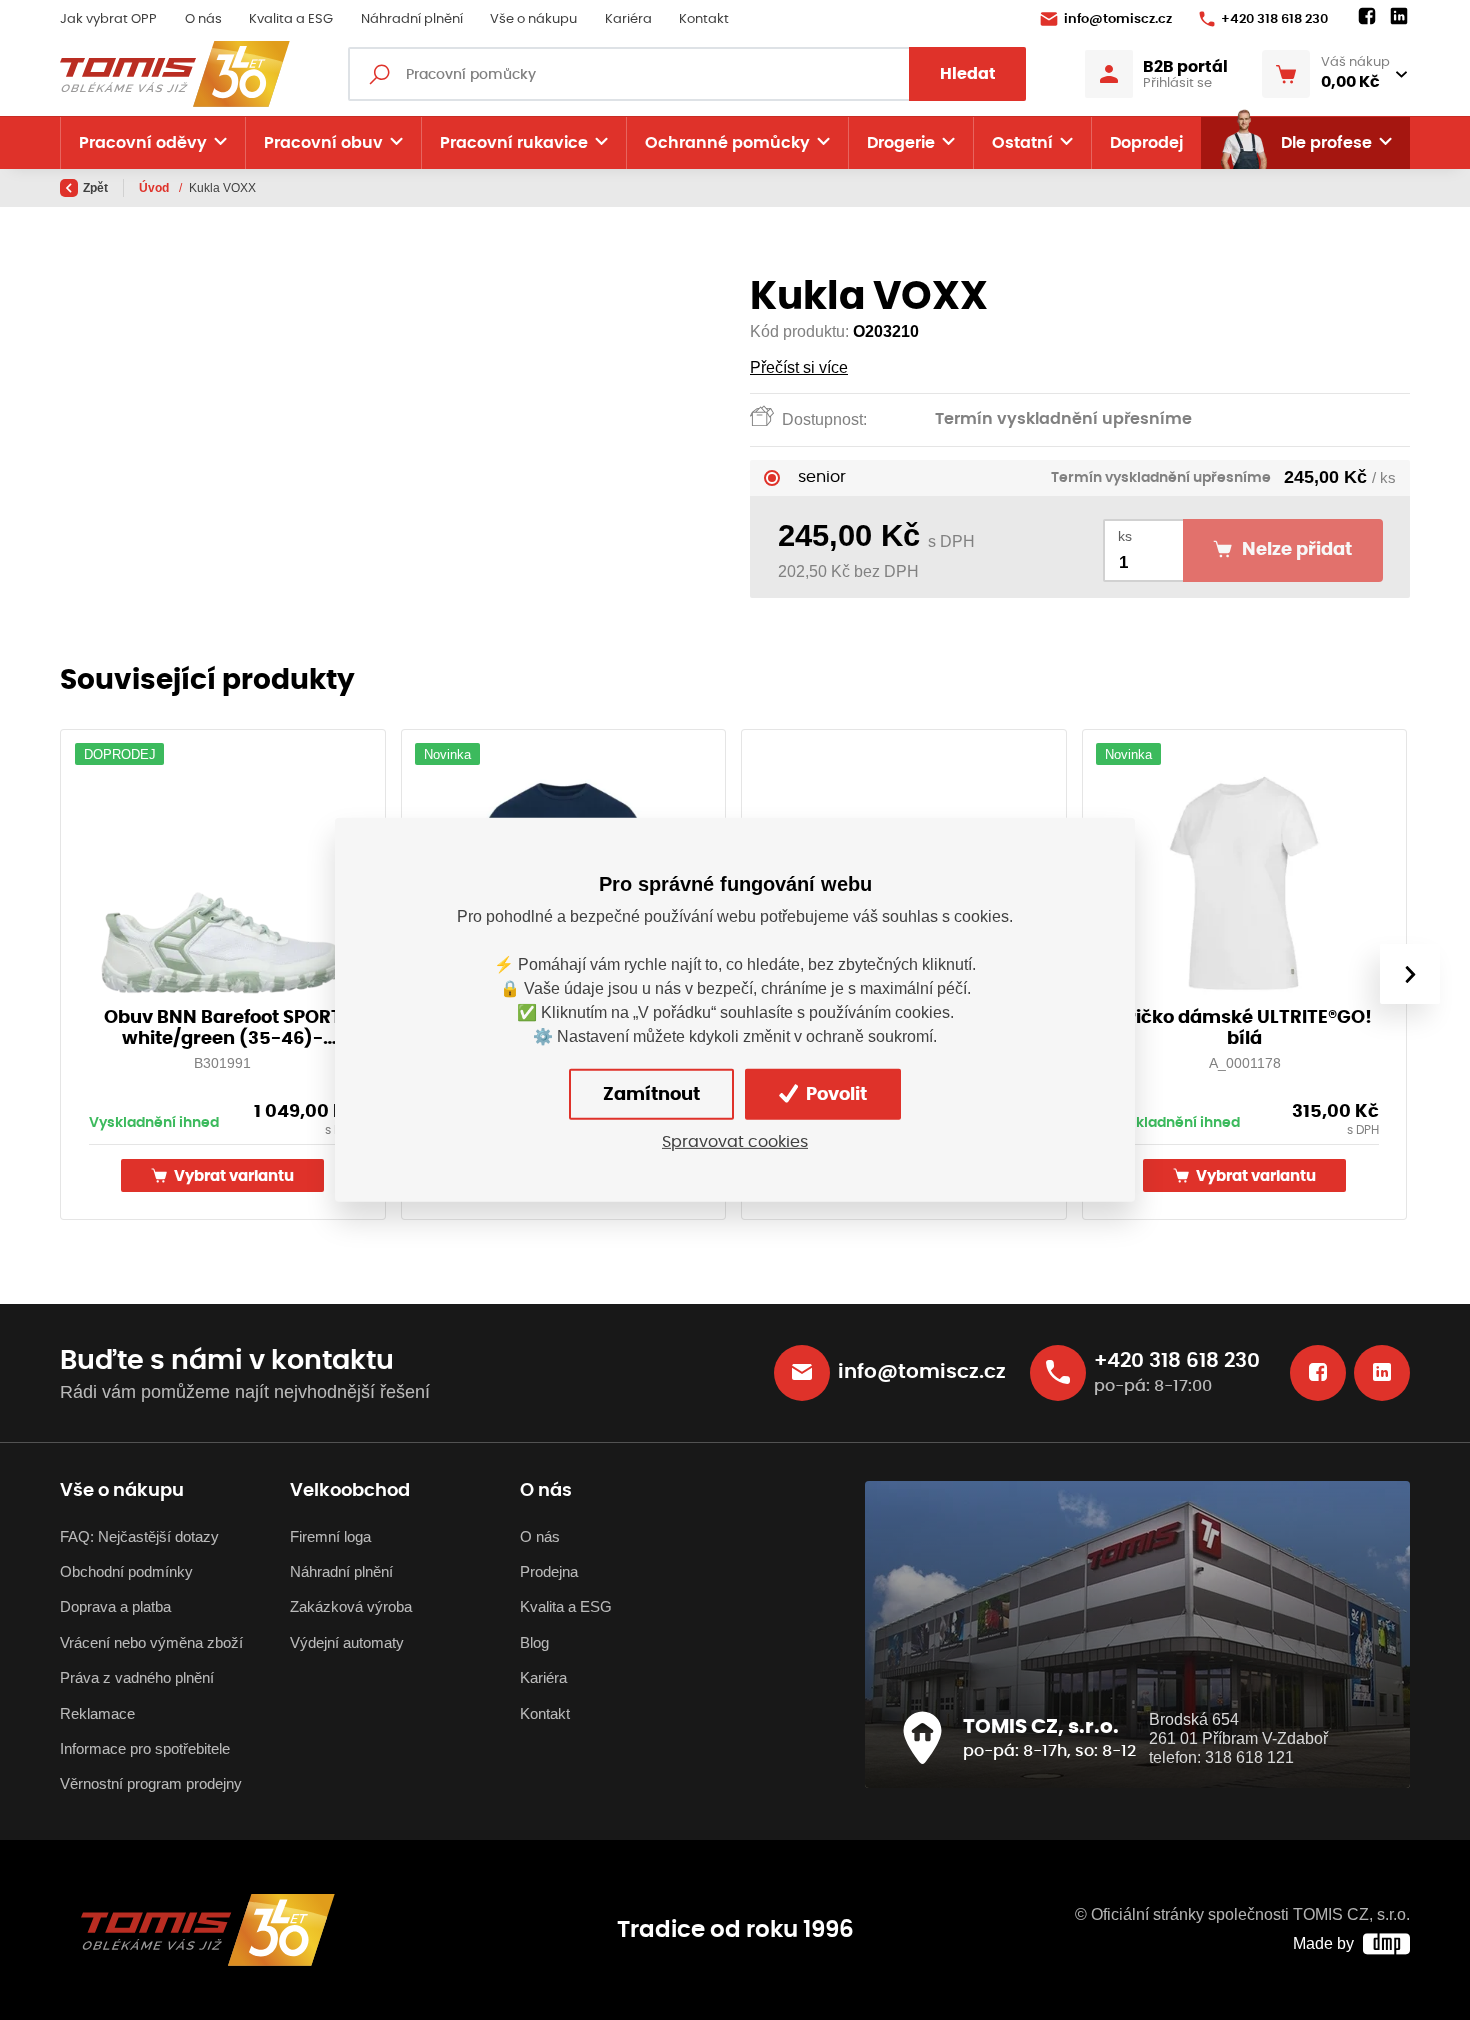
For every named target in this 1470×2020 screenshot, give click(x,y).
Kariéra (628, 19)
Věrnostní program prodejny (151, 1783)
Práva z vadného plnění (137, 1677)
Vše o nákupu (533, 19)
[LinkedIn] (1399, 17)
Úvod (155, 188)
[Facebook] (1367, 17)
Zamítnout (651, 1095)
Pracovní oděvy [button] (143, 143)
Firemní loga (330, 1536)
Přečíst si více (799, 367)
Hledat (968, 74)
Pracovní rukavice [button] (514, 143)
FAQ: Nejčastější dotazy (139, 1536)
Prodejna (549, 1571)
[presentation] (1410, 974)
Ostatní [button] (1022, 143)
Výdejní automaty (347, 1642)
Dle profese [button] (1326, 143)
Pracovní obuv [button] (323, 143)
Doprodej (1146, 143)
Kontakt (704, 19)
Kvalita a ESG (291, 19)
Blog (534, 1642)
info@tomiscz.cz (1118, 19)
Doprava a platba (115, 1606)
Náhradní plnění (412, 19)
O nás (203, 19)
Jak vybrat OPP (108, 19)
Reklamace (97, 1713)
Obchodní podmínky (126, 1571)
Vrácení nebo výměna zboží (151, 1642)
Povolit (834, 1095)
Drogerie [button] (901, 143)
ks (1125, 536)
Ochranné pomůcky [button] (727, 143)
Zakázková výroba (351, 1606)
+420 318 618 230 (1274, 19)
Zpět (95, 188)
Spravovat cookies (735, 1142)
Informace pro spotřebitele (145, 1748)
